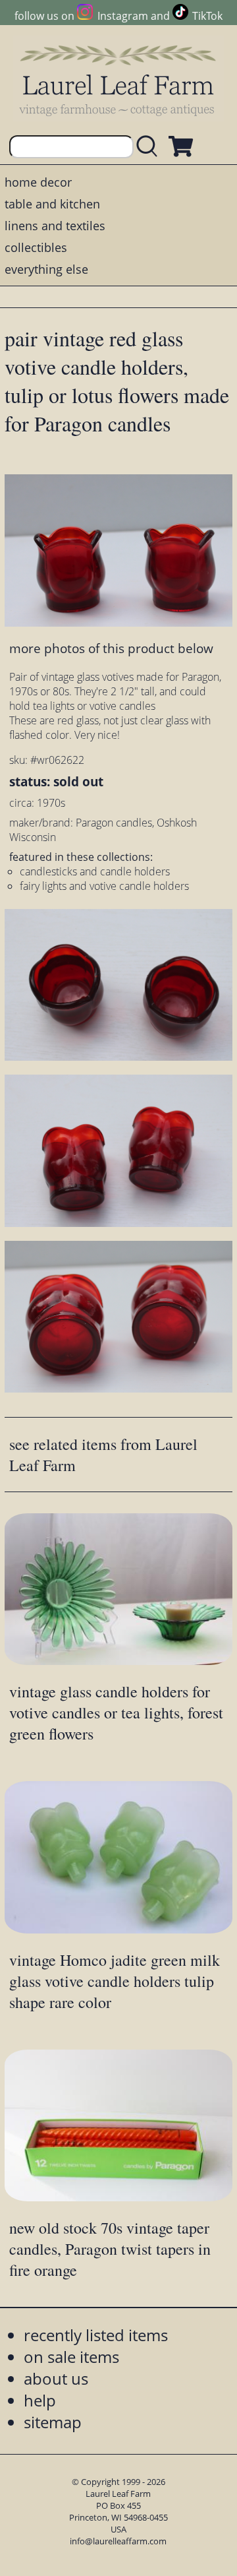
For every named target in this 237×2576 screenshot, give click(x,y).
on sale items (71, 2357)
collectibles (36, 247)
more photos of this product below (111, 648)
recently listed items (96, 2335)
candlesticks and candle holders (95, 871)
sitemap (53, 2422)
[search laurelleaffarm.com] (150, 147)
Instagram (122, 16)
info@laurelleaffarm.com (118, 2541)
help (40, 2400)
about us (56, 2378)
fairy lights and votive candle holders (104, 886)
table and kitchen (52, 204)
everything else (46, 269)
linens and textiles (55, 226)
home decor (38, 182)
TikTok (207, 16)
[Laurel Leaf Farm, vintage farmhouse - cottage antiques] (118, 80)
